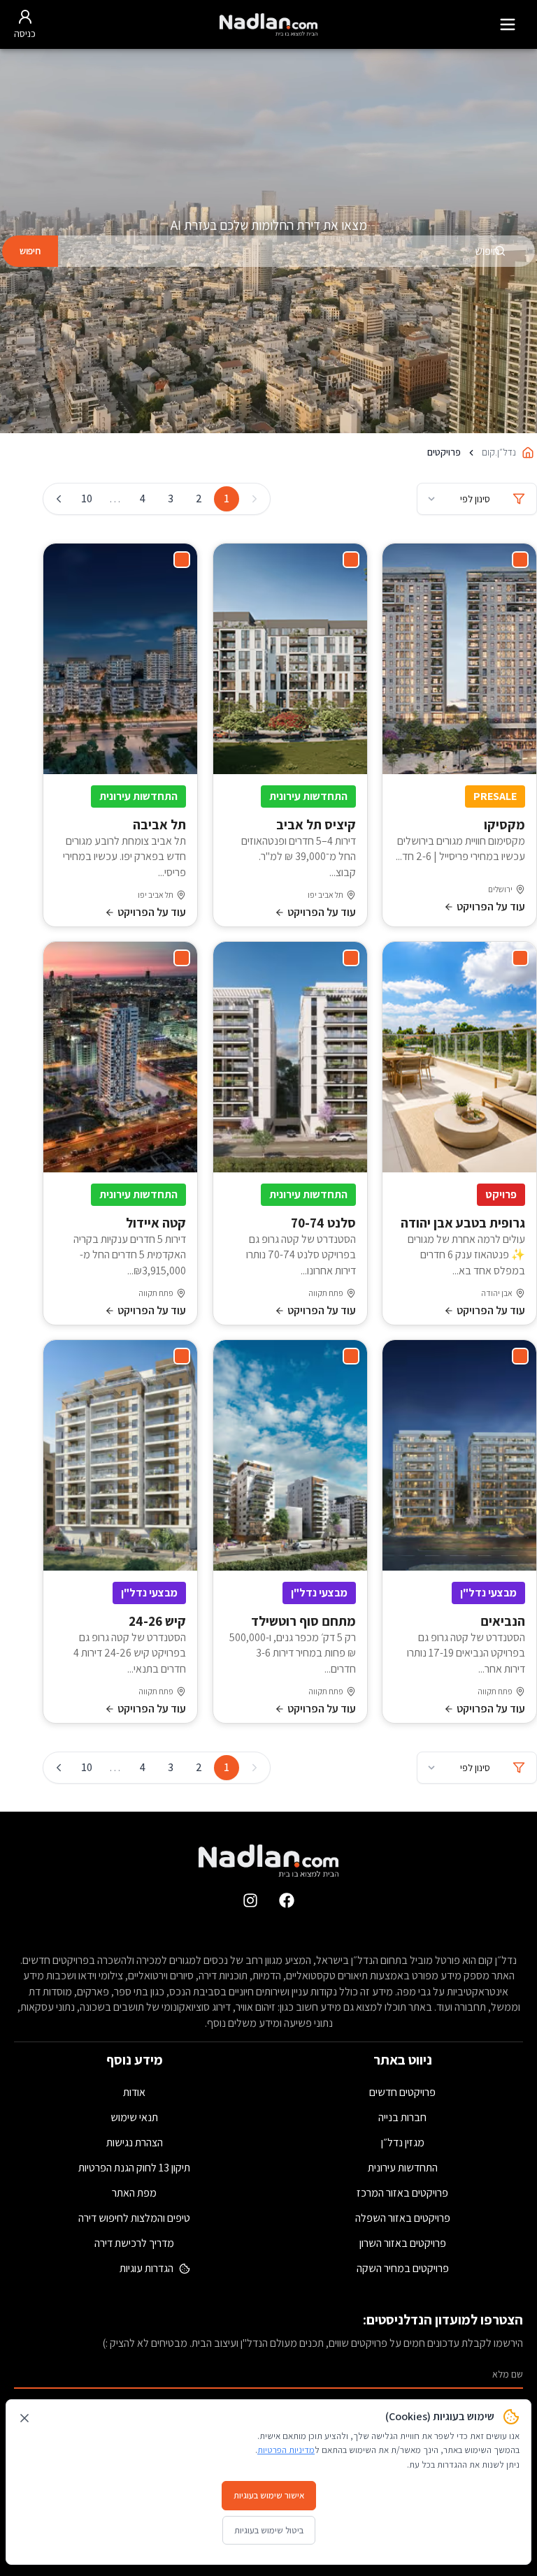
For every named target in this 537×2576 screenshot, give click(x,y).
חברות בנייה (402, 2117)
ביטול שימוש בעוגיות (269, 2530)
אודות (134, 2092)
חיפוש (30, 251)
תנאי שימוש (134, 2117)
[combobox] (296, 251)
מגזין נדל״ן (403, 2142)
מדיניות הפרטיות (286, 2450)
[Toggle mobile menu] (508, 24)
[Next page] (59, 499)
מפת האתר (134, 2193)
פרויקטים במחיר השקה (403, 2268)
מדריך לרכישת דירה (134, 2243)
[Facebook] (287, 1900)
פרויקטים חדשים (402, 2092)
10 (87, 499)
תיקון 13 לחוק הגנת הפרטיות (134, 2168)
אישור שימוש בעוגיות (269, 2495)
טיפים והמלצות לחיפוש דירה (134, 2218)
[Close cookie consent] (24, 2418)
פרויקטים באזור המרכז (402, 2193)
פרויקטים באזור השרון (403, 2243)
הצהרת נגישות (135, 2142)
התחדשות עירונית (403, 2168)
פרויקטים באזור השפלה (403, 2218)
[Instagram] (250, 1900)
